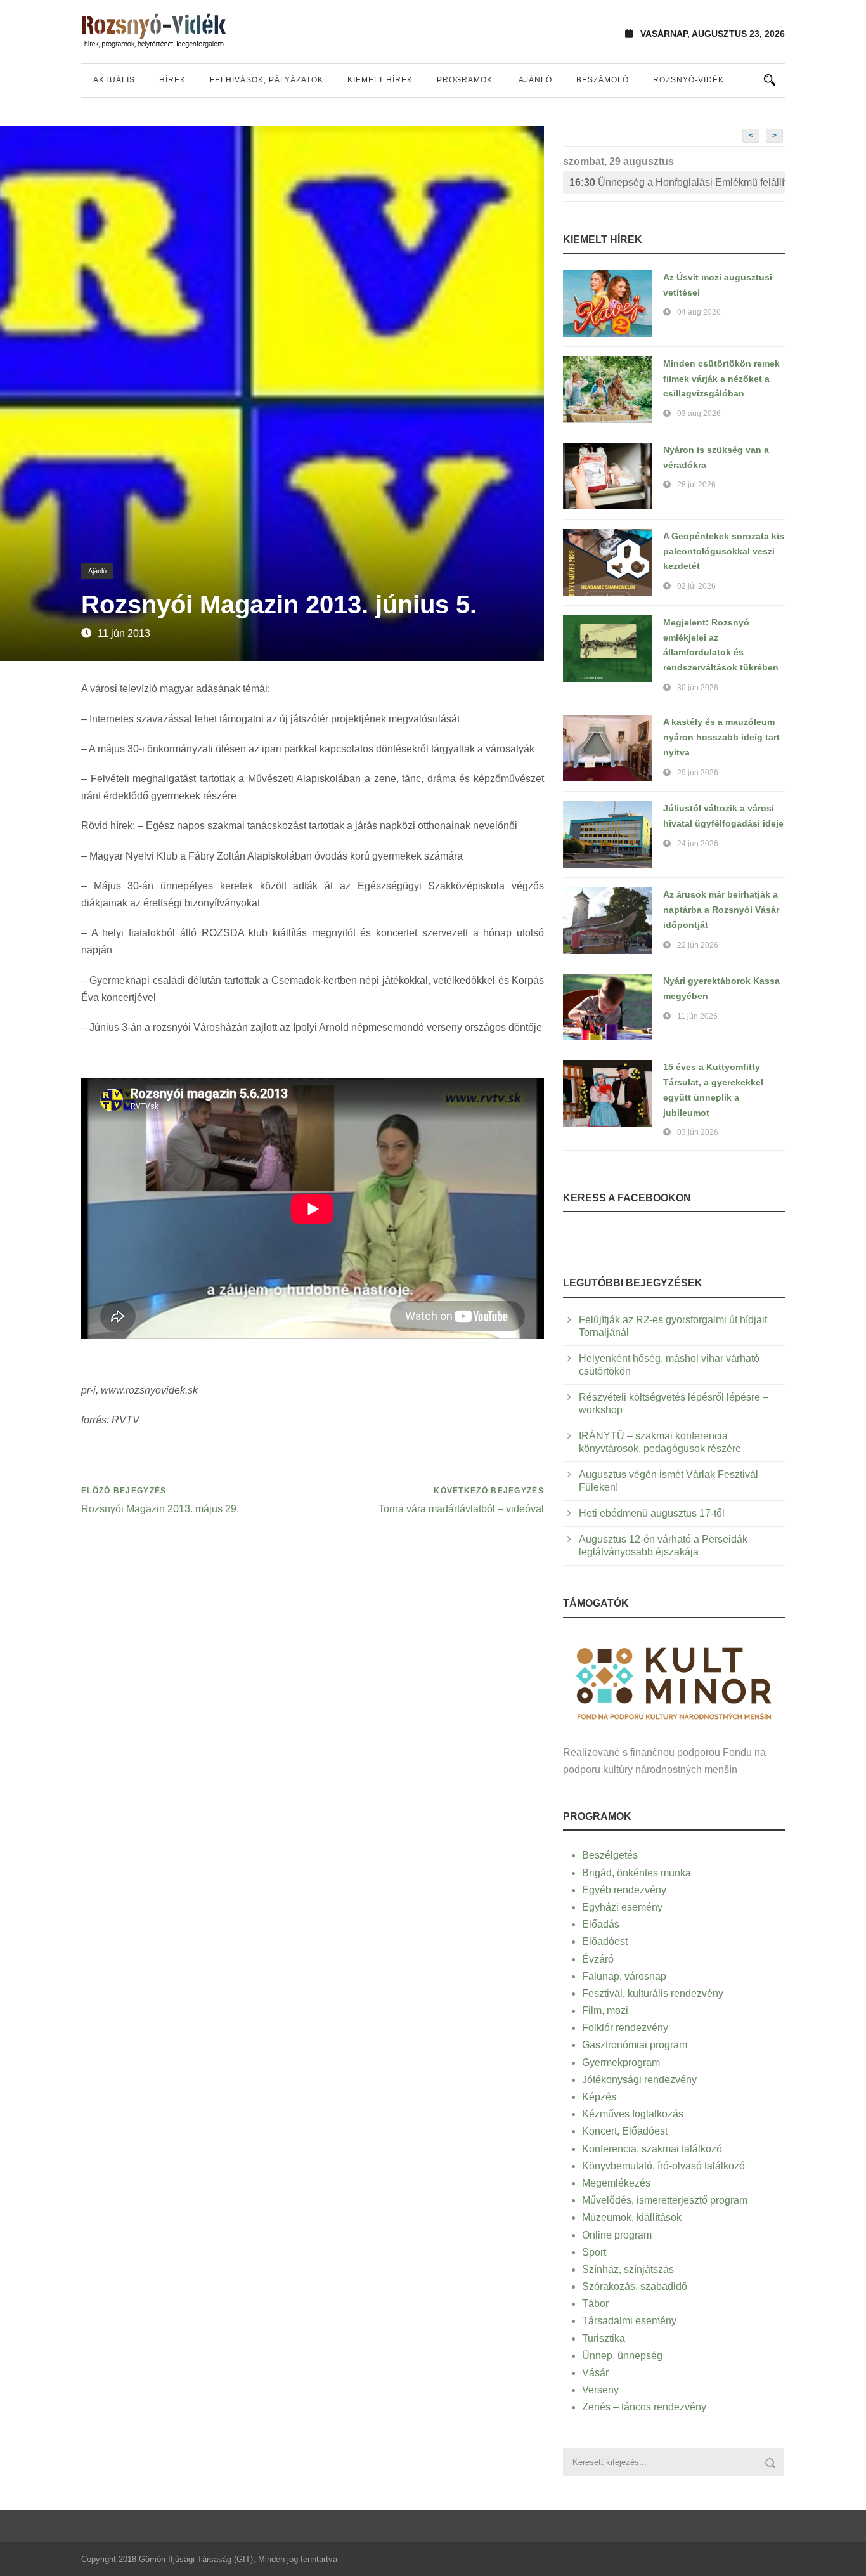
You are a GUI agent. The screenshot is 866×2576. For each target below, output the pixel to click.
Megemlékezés (616, 2183)
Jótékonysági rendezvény (639, 2080)
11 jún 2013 (124, 633)
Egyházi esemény (622, 1907)
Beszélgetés (610, 1855)
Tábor (595, 2304)
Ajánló (535, 80)
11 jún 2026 (697, 1016)
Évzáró (598, 1959)
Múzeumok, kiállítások (632, 2217)
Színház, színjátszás (628, 2269)
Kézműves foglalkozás (633, 2114)
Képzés (599, 2097)
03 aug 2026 (699, 414)
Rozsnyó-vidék (688, 80)
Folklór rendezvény (625, 2028)
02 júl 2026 (696, 586)
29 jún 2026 (698, 773)
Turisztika (604, 2338)
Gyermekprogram (621, 2063)
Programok (465, 80)
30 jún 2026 (698, 688)
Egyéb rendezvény (624, 1890)
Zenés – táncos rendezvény (644, 2407)
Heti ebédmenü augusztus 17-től (652, 1513)
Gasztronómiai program (635, 2045)
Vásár (595, 2373)
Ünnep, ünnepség (622, 2356)
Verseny (600, 2390)
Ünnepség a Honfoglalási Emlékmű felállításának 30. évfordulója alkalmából (677, 182)
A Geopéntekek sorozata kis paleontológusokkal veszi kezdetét (724, 551)
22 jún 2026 (698, 945)
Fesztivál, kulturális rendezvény (653, 1993)
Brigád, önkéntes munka (637, 1873)
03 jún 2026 (698, 1132)
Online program (617, 2235)
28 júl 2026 (696, 485)
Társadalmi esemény (629, 2321)
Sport (594, 2252)
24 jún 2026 (698, 844)
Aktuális (114, 80)
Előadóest (605, 1941)
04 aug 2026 (699, 312)
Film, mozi (605, 2010)
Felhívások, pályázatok (267, 80)
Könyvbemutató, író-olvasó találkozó (663, 2166)
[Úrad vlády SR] (674, 1682)
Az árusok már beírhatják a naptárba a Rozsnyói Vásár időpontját (721, 910)
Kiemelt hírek (380, 80)
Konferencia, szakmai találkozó (652, 2149)
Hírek (172, 80)
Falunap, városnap (624, 1976)
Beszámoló (603, 80)
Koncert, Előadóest (625, 2131)
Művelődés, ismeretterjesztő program (665, 2200)
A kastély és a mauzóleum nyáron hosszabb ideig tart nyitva (721, 737)
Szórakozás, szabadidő (635, 2286)
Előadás (601, 1924)
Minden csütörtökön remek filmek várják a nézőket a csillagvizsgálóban (721, 379)
